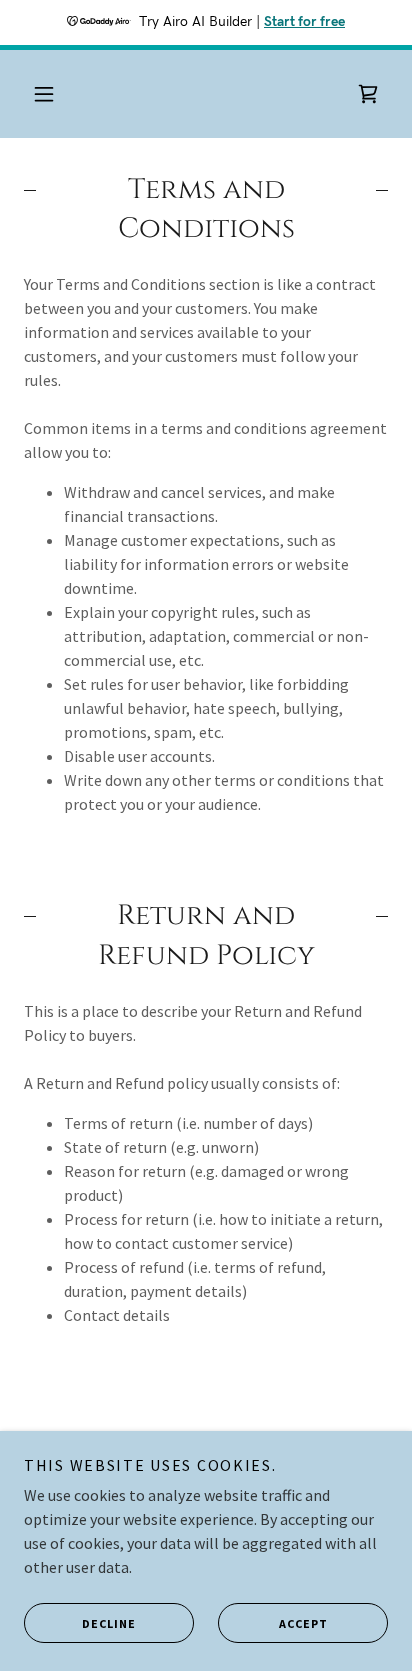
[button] (44, 94)
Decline (109, 1623)
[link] (368, 94)
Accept (303, 1623)
